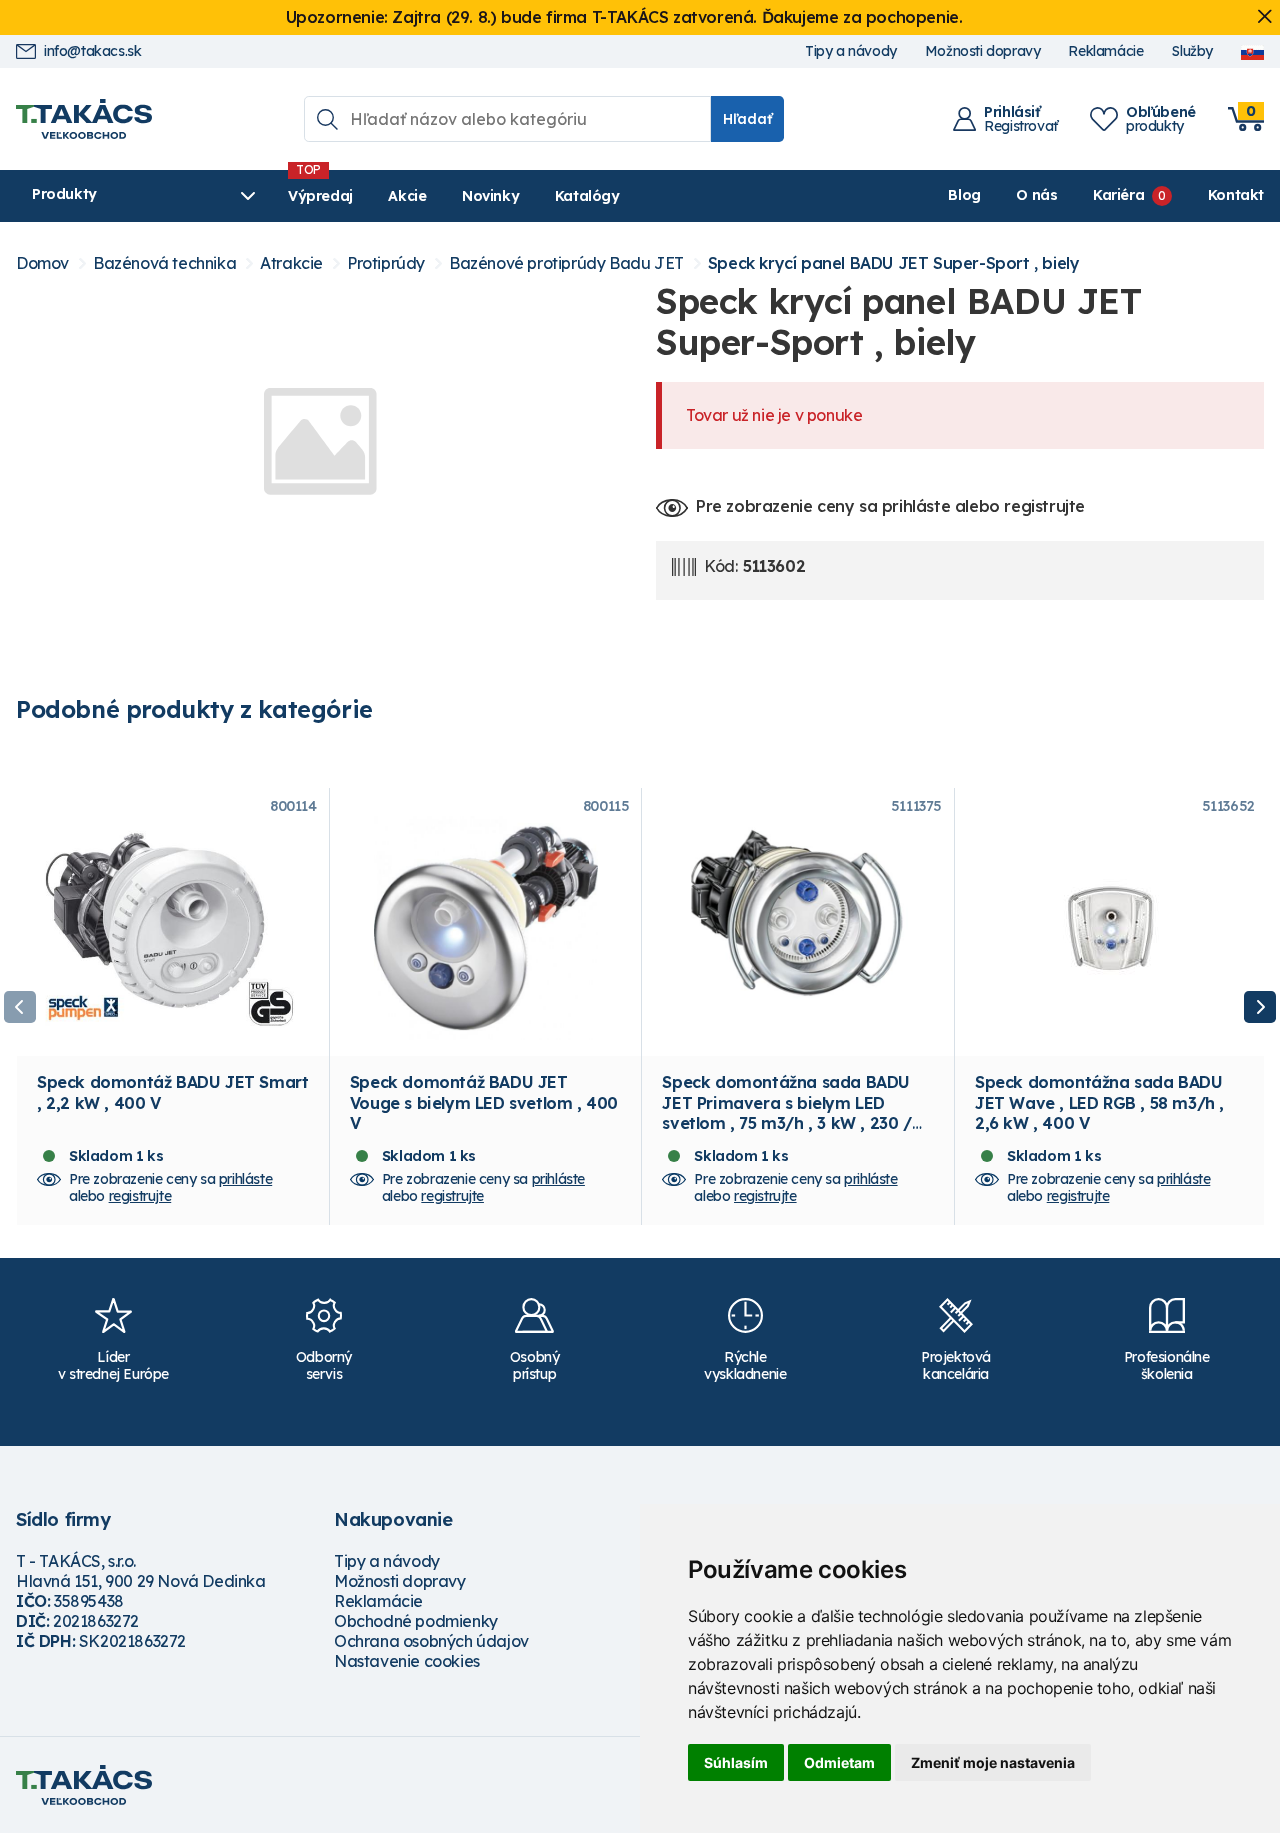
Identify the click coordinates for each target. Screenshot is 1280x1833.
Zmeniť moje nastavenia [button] (993, 1762)
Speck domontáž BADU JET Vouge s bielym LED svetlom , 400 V (484, 1102)
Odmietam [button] (839, 1762)
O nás (1036, 195)
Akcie (407, 196)
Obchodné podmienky (416, 1621)
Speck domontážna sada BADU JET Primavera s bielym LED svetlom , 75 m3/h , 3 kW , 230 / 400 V (786, 1112)
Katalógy (587, 196)
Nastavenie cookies (407, 1661)
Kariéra (1118, 195)
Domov (42, 263)
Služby (1192, 51)
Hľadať (747, 119)
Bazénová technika (164, 263)
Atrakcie (291, 263)
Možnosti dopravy (983, 51)
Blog (964, 195)
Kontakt (1236, 195)
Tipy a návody (851, 51)
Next (1260, 1007)
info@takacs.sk (92, 51)
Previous (20, 1007)
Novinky (490, 196)
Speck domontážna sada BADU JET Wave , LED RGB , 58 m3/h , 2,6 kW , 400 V (1099, 1102)
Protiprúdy (386, 263)
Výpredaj (320, 196)
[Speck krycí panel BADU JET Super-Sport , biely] (320, 441)
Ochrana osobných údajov (431, 1641)
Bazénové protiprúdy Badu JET (566, 263)
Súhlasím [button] (736, 1762)
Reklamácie (1105, 51)
